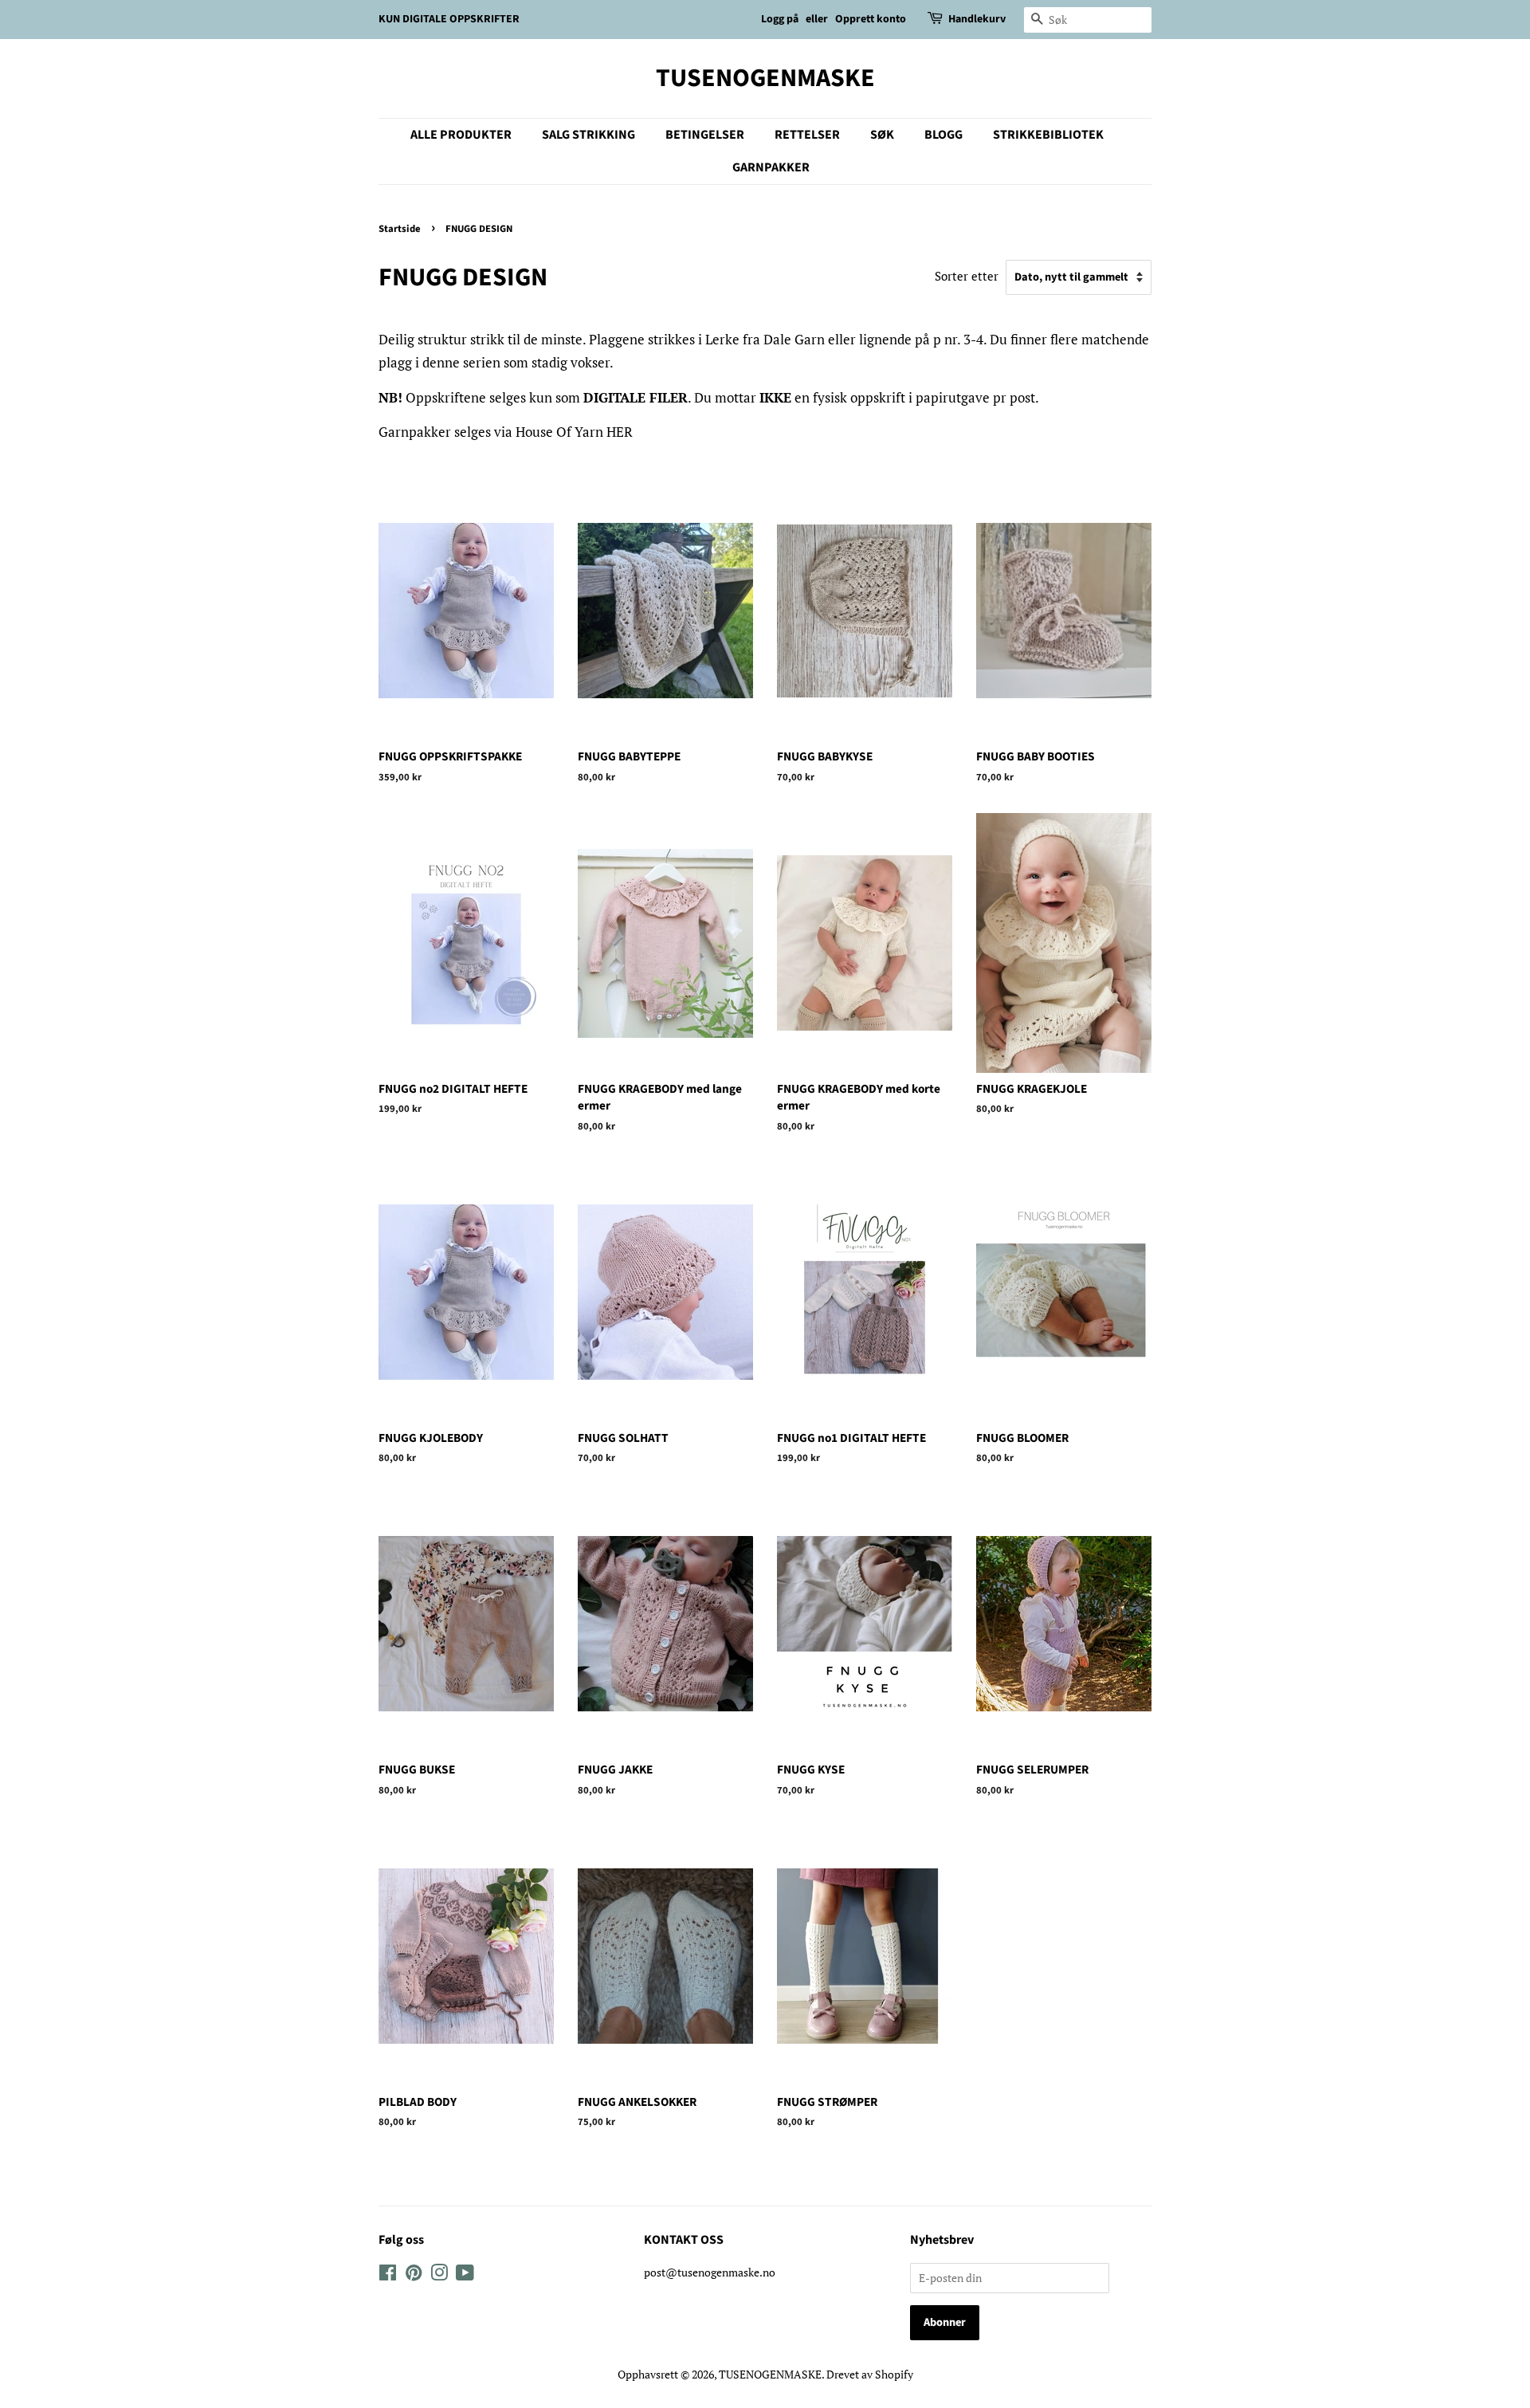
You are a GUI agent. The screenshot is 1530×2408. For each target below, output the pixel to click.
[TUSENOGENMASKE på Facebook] (388, 2275)
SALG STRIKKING (588, 135)
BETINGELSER (705, 135)
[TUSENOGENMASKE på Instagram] (439, 2275)
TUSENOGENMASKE (765, 78)
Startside (400, 229)
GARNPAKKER (771, 167)
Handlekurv (977, 19)
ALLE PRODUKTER (461, 135)
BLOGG (943, 135)
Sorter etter (967, 276)
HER (620, 432)
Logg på (780, 19)
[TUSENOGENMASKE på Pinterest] (414, 2275)
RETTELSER (807, 135)
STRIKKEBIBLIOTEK (1048, 135)
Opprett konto (871, 19)
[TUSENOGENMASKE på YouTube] (465, 2275)
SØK (882, 135)
